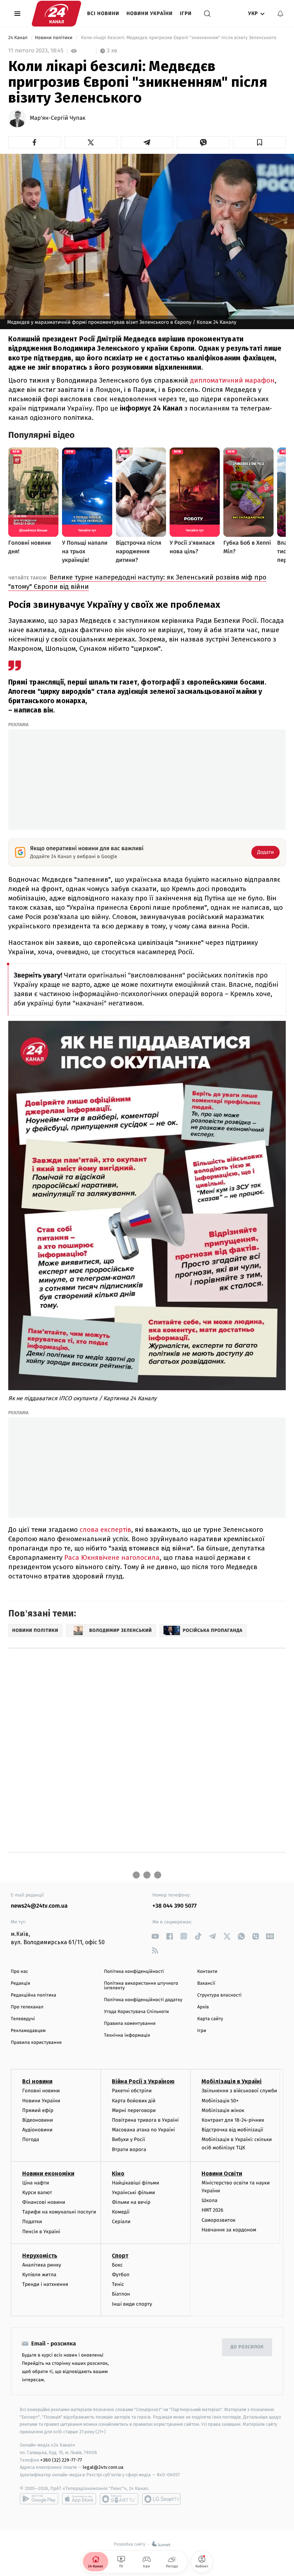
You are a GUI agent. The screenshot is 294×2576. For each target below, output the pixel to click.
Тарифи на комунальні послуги (59, 2212)
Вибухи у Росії (128, 2139)
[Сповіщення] (280, 14)
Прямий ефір (38, 2110)
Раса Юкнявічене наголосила (112, 1557)
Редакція (20, 1983)
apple (79, 2499)
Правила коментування (130, 2024)
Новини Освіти (222, 2173)
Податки (32, 2222)
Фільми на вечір (131, 2202)
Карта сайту (210, 2019)
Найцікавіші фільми (136, 2183)
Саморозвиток (219, 2220)
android (39, 2499)
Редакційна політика (34, 1995)
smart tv (119, 2499)
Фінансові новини (44, 2202)
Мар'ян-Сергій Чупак (58, 118)
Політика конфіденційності (134, 1972)
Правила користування (36, 2043)
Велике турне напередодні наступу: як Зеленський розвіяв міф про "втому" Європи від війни (137, 582)
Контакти (207, 1972)
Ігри (186, 13)
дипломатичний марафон (232, 380)
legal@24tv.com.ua (103, 2467)
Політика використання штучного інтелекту (141, 1986)
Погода (31, 2139)
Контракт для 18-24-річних (233, 2120)
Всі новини (103, 13)
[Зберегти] (259, 142)
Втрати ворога (129, 2149)
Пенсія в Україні (41, 2232)
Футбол (121, 2275)
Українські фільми (133, 2193)
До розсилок (247, 2347)
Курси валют (37, 2193)
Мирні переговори (134, 2110)
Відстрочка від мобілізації (232, 2130)
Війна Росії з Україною (143, 2081)
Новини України (150, 13)
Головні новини (41, 2091)
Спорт (120, 2256)
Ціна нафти (36, 2183)
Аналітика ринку (42, 2265)
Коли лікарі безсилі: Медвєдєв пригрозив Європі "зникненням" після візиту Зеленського (179, 38)
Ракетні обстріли (132, 2091)
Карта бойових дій (134, 2101)
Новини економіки (48, 2173)
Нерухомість (40, 2256)
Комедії (121, 2212)
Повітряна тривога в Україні (145, 2120)
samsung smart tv (161, 2499)
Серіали (121, 2222)
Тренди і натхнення (45, 2284)
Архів (203, 2007)
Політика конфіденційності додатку (143, 2000)
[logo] (56, 14)
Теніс (118, 2284)
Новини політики (54, 38)
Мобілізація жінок (223, 2110)
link (155, 1936)
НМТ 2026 (212, 2210)
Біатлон (121, 2294)
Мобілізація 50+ (220, 2101)
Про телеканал (27, 2007)
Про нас (20, 1972)
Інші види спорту (132, 2304)
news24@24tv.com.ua (39, 1906)
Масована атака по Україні (143, 2130)
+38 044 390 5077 (174, 1906)
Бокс (117, 2265)
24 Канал (18, 38)
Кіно (118, 2173)
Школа (209, 2200)
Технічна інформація (127, 2035)
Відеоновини (38, 2120)
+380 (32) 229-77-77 (61, 2460)
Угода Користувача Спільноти (136, 2012)
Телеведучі (23, 2019)
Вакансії (206, 1983)
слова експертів (105, 1529)
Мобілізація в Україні (232, 2081)
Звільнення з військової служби (239, 2091)
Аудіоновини (37, 2130)
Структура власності (219, 1995)
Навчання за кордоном (229, 2230)
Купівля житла (39, 2275)
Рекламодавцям (28, 2031)
